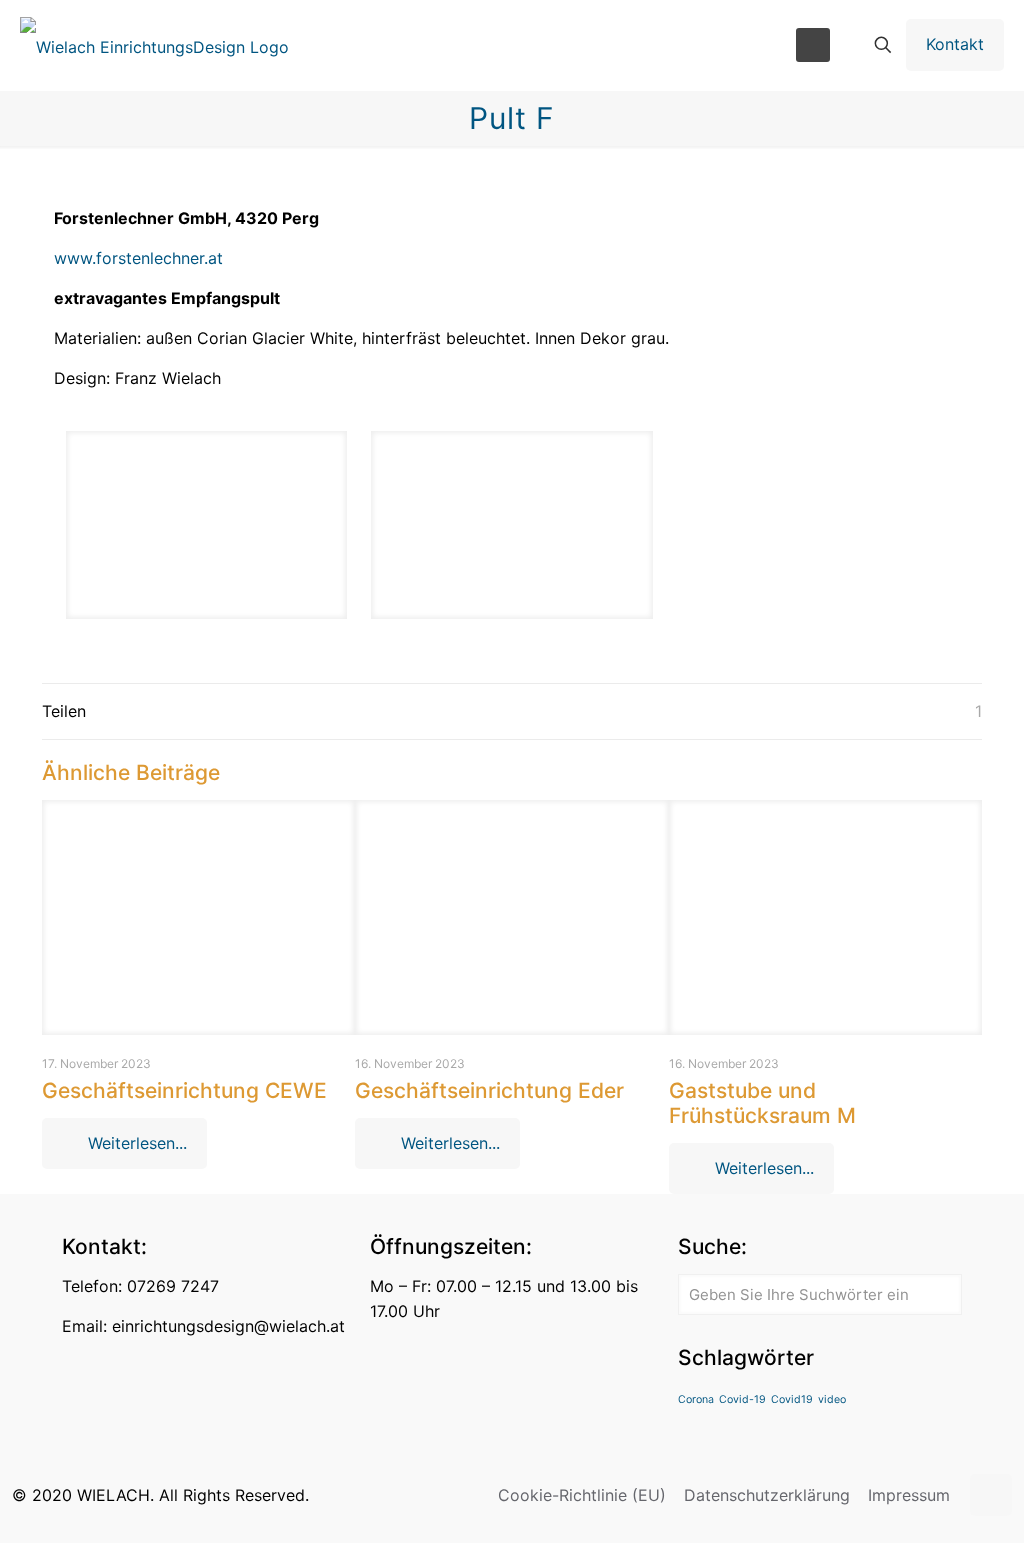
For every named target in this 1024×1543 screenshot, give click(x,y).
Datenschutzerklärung (767, 1495)
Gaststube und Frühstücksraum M (762, 1103)
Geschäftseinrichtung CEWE (184, 1090)
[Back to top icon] (991, 1495)
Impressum (909, 1495)
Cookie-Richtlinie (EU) (582, 1495)
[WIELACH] (154, 45)
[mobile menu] (813, 45)
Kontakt (955, 44)
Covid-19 (742, 1399)
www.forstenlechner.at (138, 258)
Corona (696, 1399)
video (832, 1399)
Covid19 (792, 1399)
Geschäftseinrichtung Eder (489, 1090)
